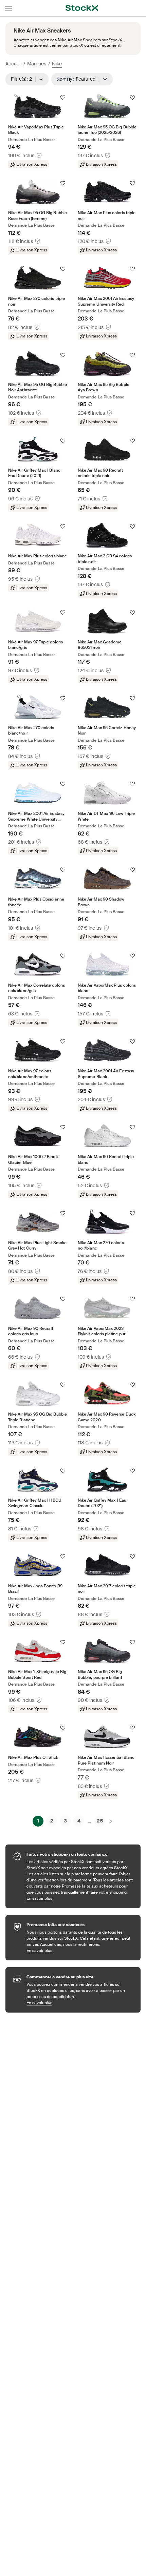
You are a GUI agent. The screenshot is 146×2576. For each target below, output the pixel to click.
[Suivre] (63, 98)
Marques (37, 64)
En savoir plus (80, 1898)
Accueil (13, 64)
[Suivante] (111, 1821)
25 (100, 1821)
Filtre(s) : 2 (24, 79)
